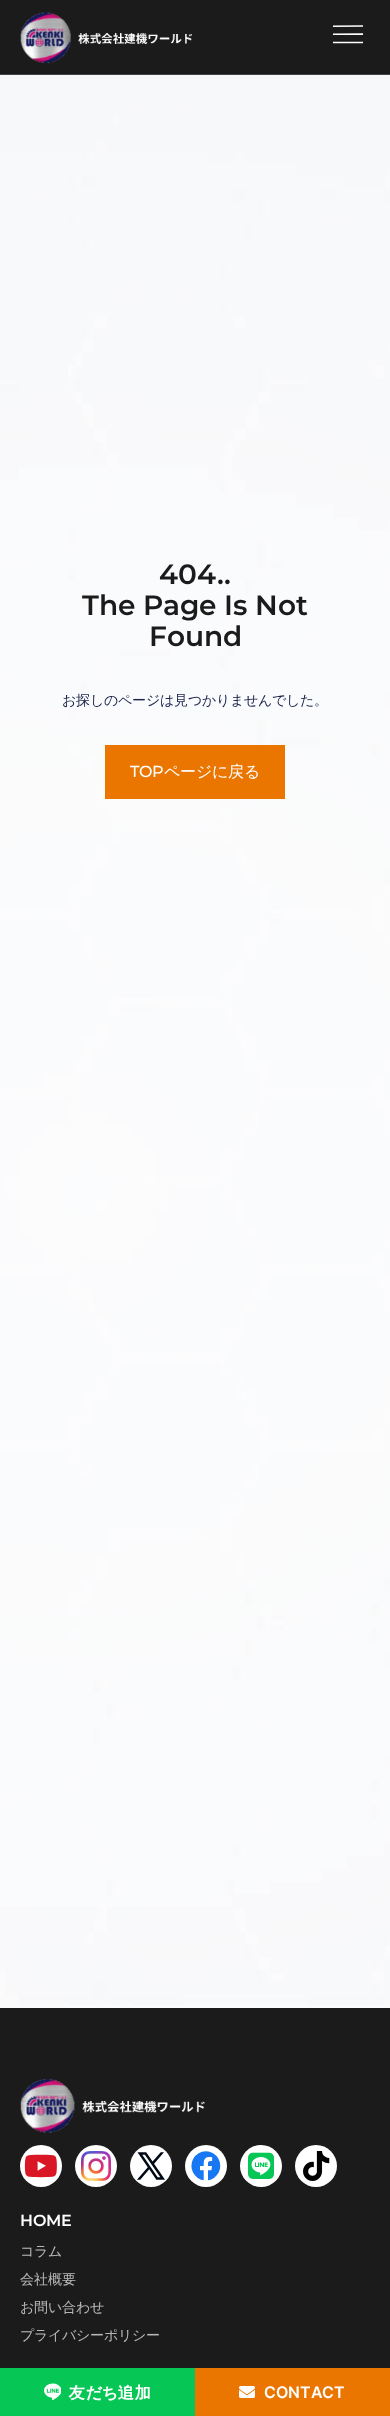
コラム (41, 2251)
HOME (46, 2220)
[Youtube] (41, 2166)
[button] (347, 36)
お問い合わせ (62, 2307)
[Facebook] (206, 2166)
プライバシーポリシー (90, 2335)
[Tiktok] (316, 2166)
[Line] (261, 2166)
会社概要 (48, 2279)
